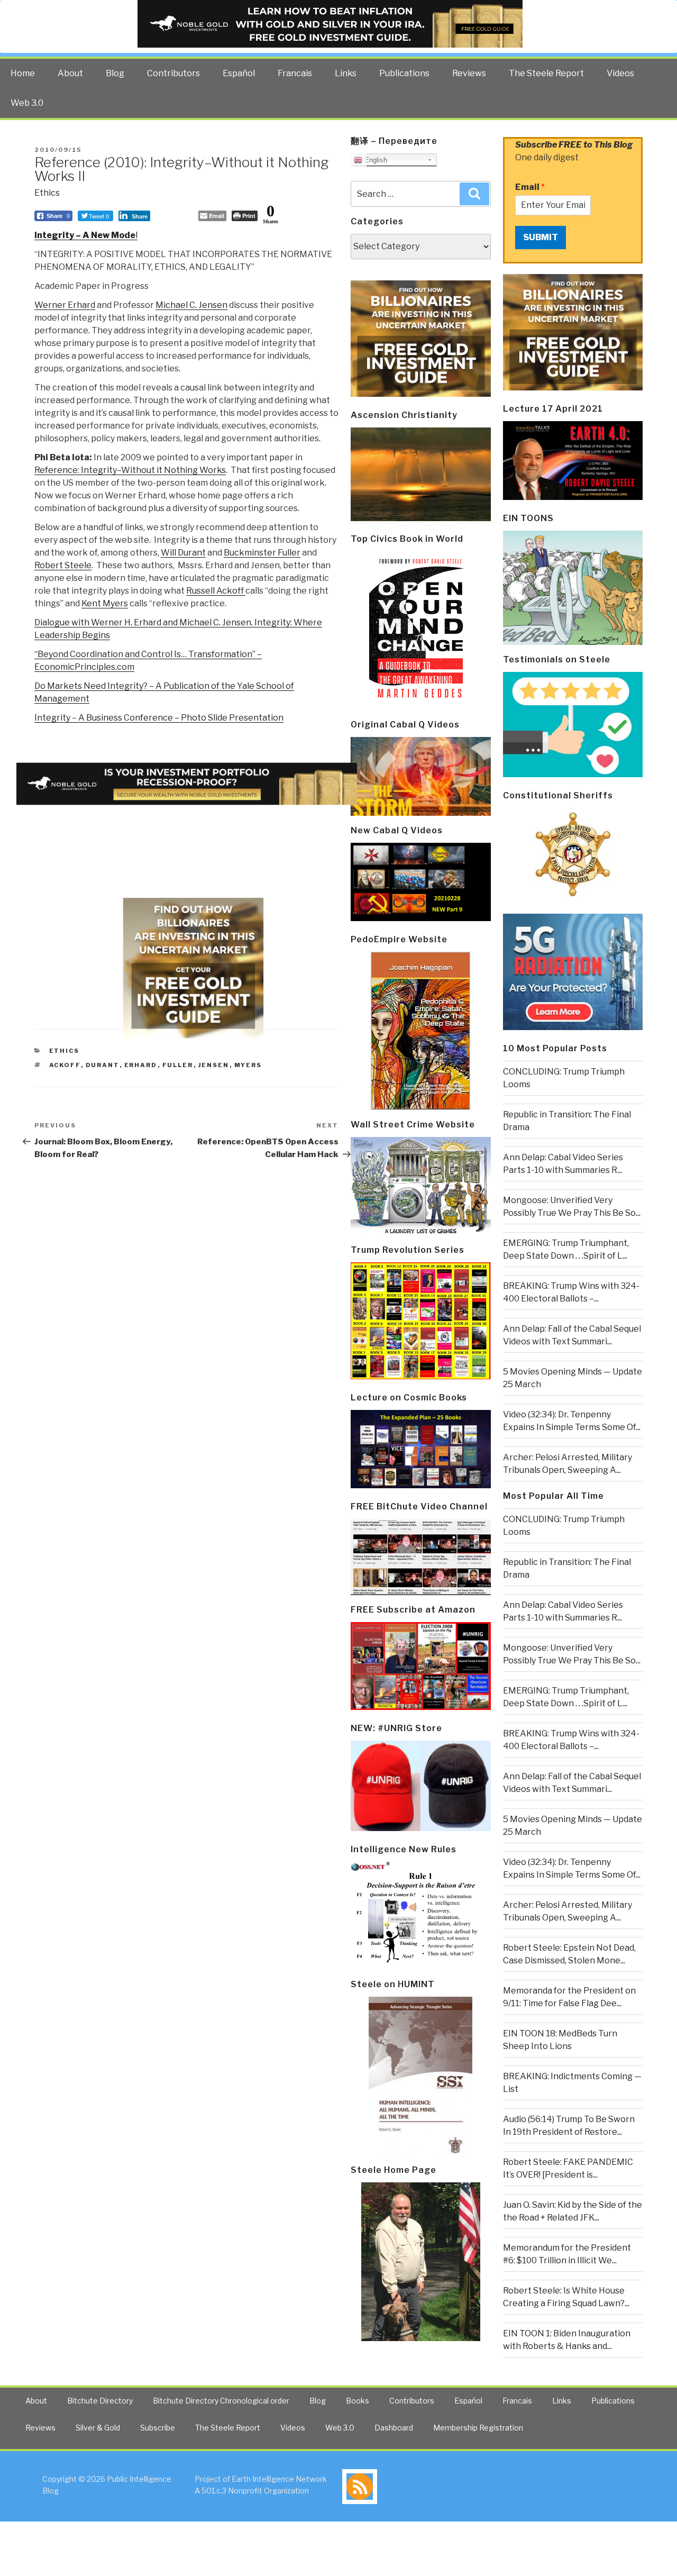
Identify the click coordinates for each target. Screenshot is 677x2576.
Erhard (141, 1065)
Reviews (469, 73)
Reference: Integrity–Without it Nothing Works (130, 470)
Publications (404, 73)
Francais (295, 73)
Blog (115, 73)
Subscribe (158, 2428)
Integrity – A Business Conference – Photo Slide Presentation (159, 718)
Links (346, 73)
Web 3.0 (27, 103)
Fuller (178, 1065)
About (70, 73)
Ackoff (65, 1065)
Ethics (47, 193)
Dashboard (394, 2428)
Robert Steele (63, 565)
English (375, 160)
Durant (103, 1065)
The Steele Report (546, 73)
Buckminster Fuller (262, 553)
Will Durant (183, 553)
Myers (248, 1065)
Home (23, 73)
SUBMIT (541, 237)
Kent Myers (105, 603)
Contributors (173, 73)
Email (530, 187)
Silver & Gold (98, 2428)
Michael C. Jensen (191, 305)
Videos (620, 73)
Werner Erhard (65, 305)
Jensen (214, 1065)
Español (239, 73)
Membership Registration (478, 2428)
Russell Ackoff (216, 591)
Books (358, 2401)
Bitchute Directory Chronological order (221, 2401)
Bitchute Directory (100, 2401)
